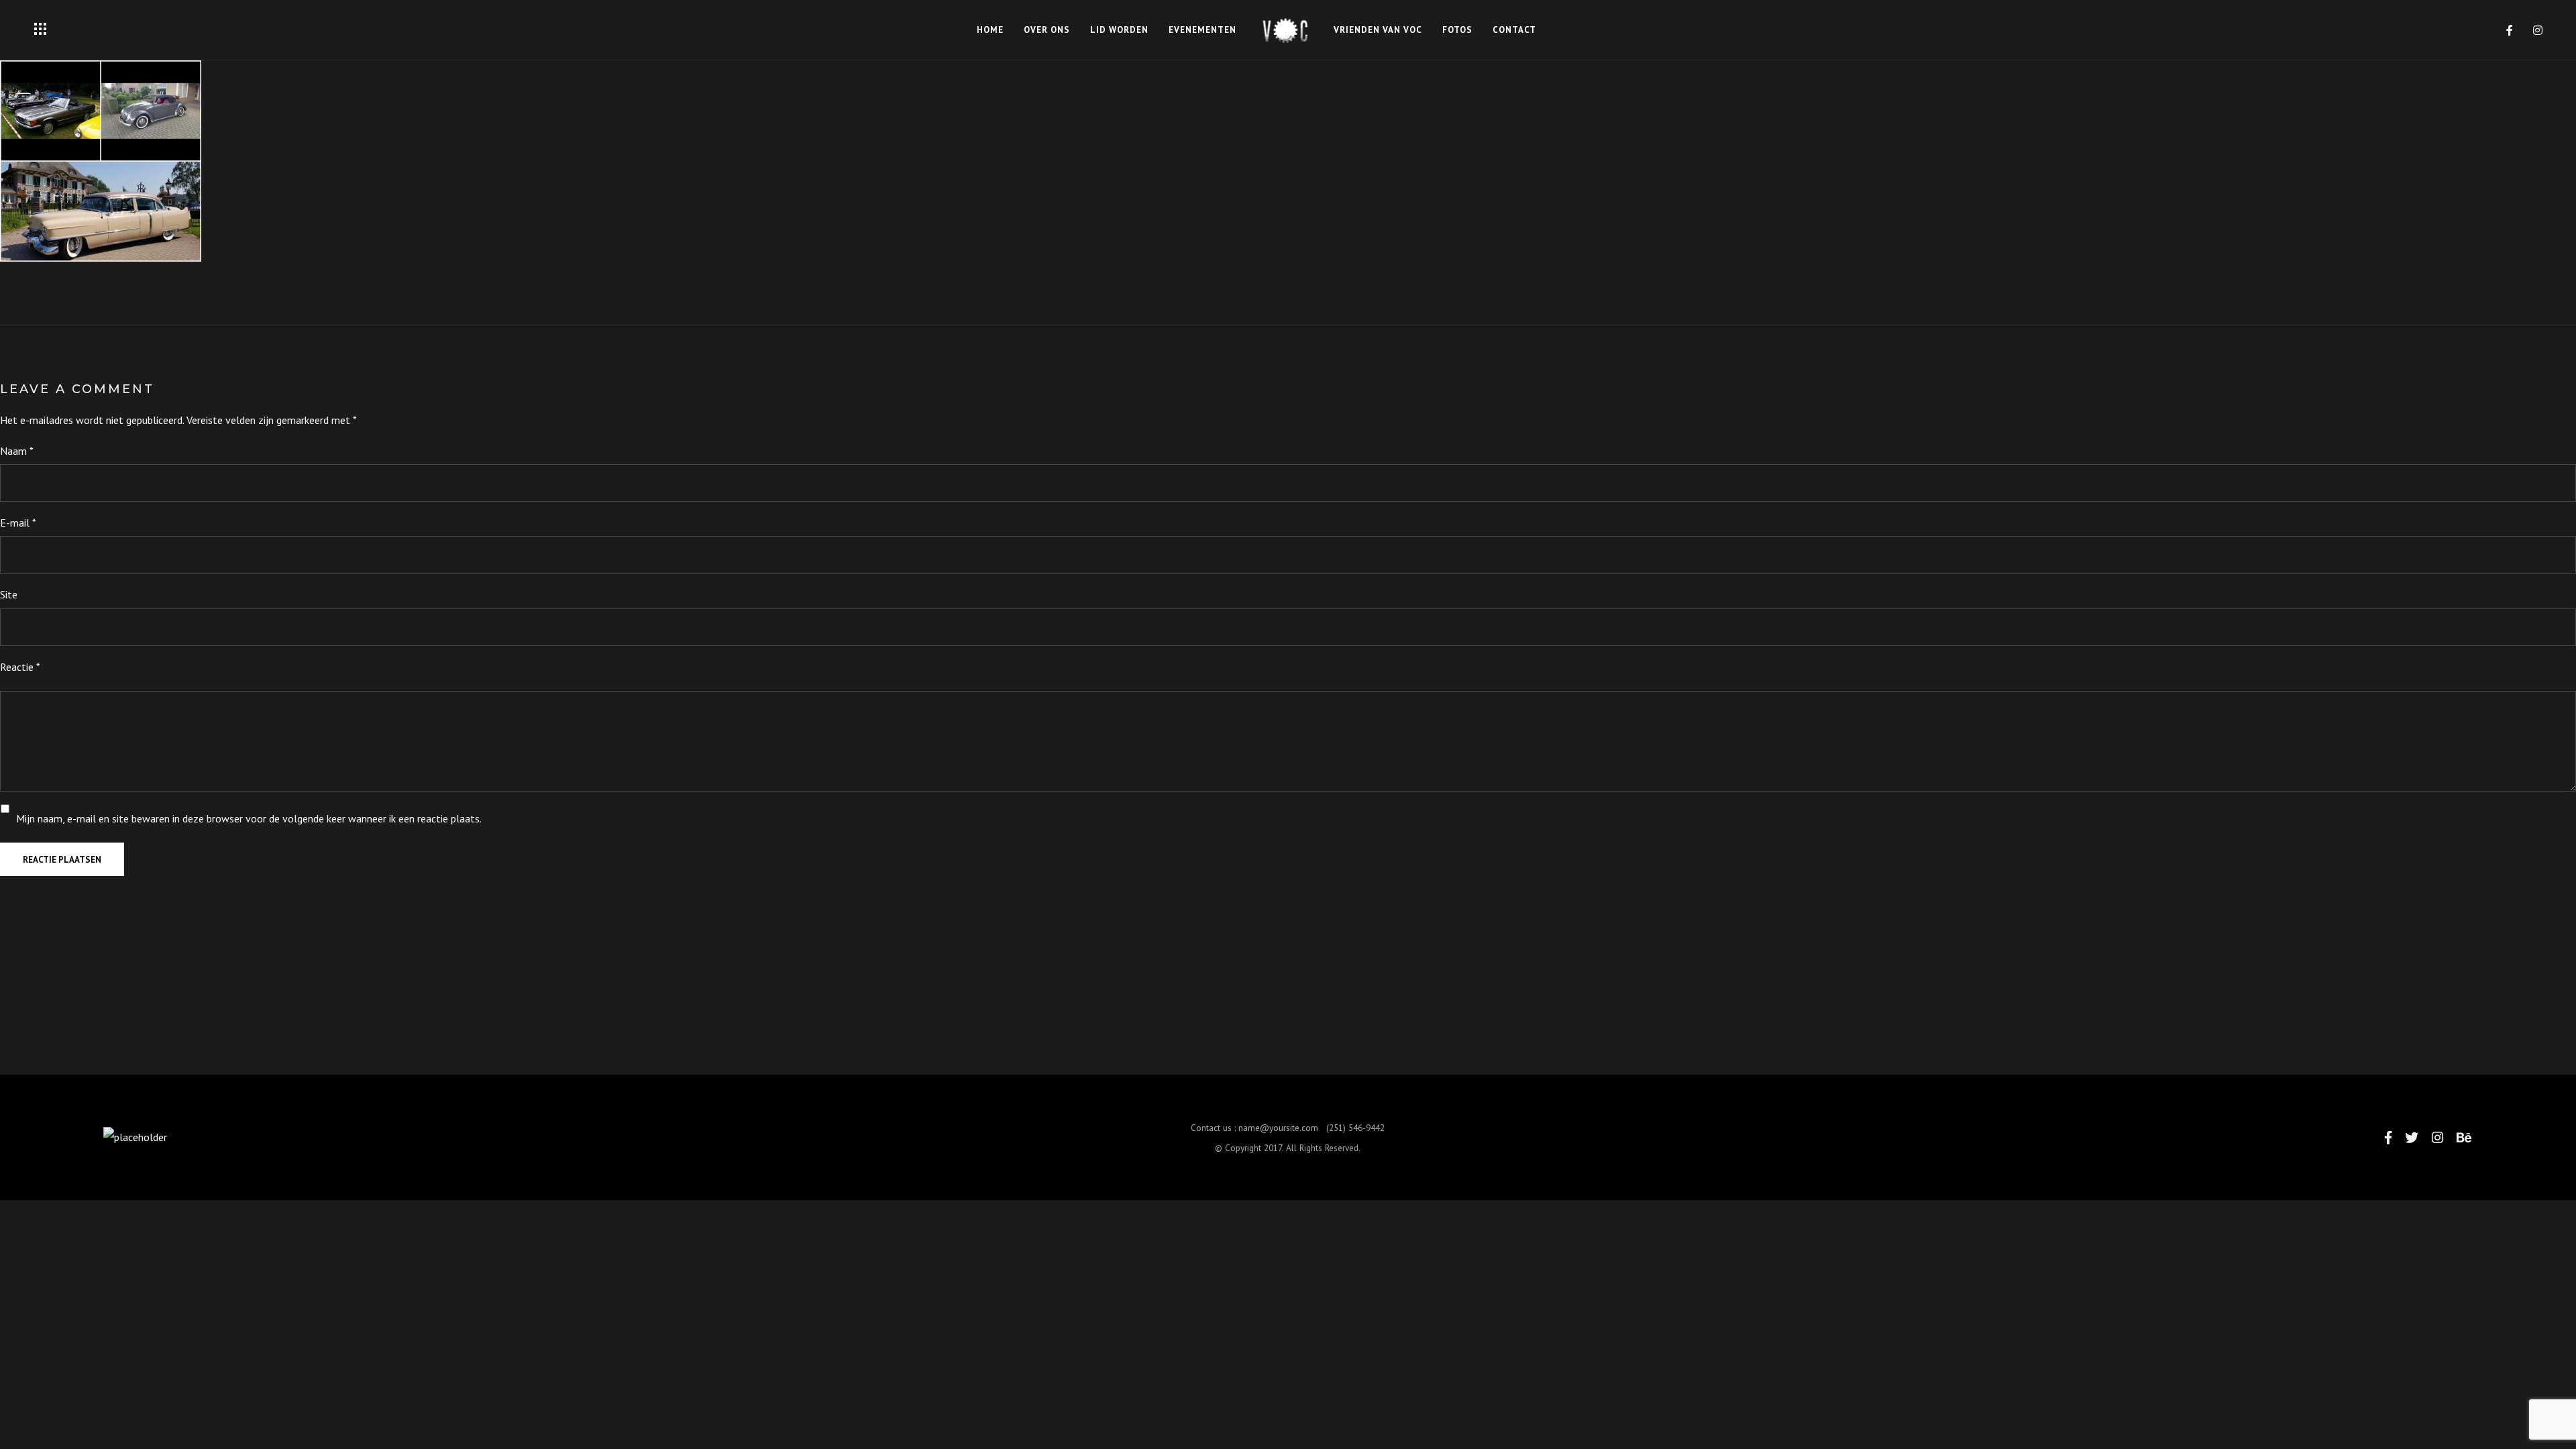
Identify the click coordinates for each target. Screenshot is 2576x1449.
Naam (17, 451)
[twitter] (2412, 1137)
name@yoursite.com (1278, 1128)
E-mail (18, 523)
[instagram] (2538, 30)
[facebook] (2510, 30)
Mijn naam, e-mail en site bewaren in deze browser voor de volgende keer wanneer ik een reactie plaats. (249, 818)
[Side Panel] (40, 29)
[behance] (2464, 1137)
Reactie (20, 667)
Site (9, 594)
